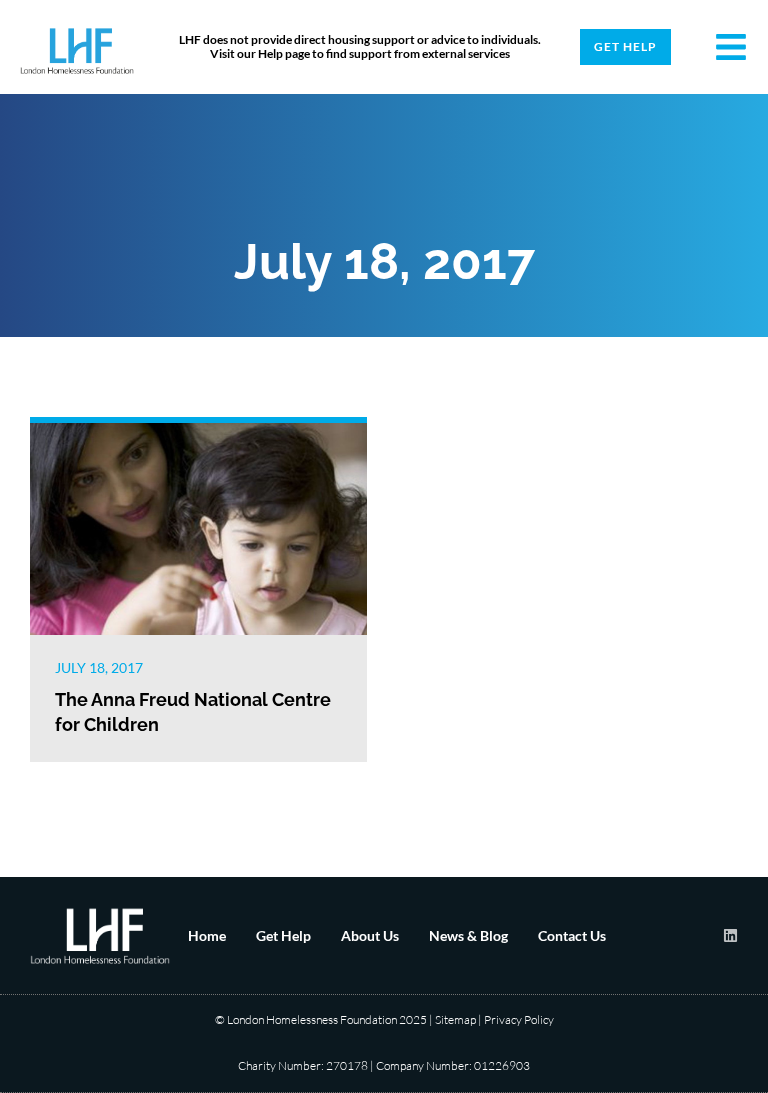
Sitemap (455, 1019)
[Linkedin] (730, 935)
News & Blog (468, 935)
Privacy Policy (519, 1019)
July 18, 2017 (99, 667)
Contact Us (572, 935)
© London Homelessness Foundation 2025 (321, 1019)
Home (207, 935)
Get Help (283, 935)
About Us (370, 935)
